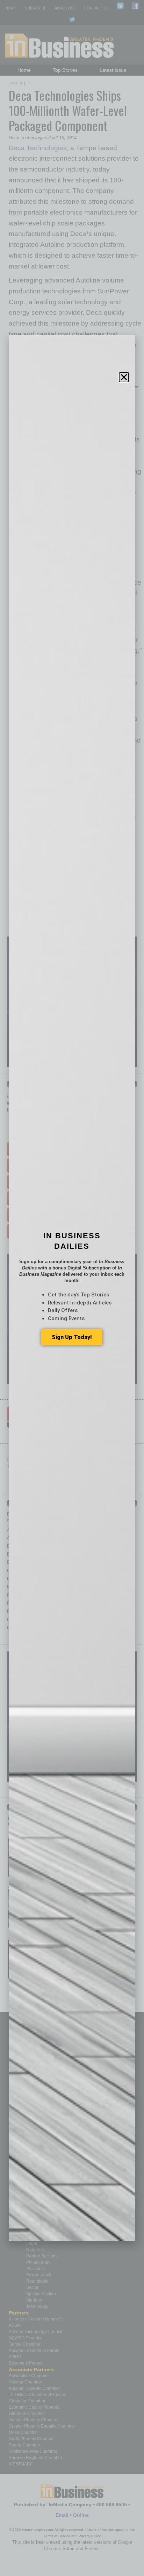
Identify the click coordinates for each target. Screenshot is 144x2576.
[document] (72, 1288)
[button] (124, 377)
